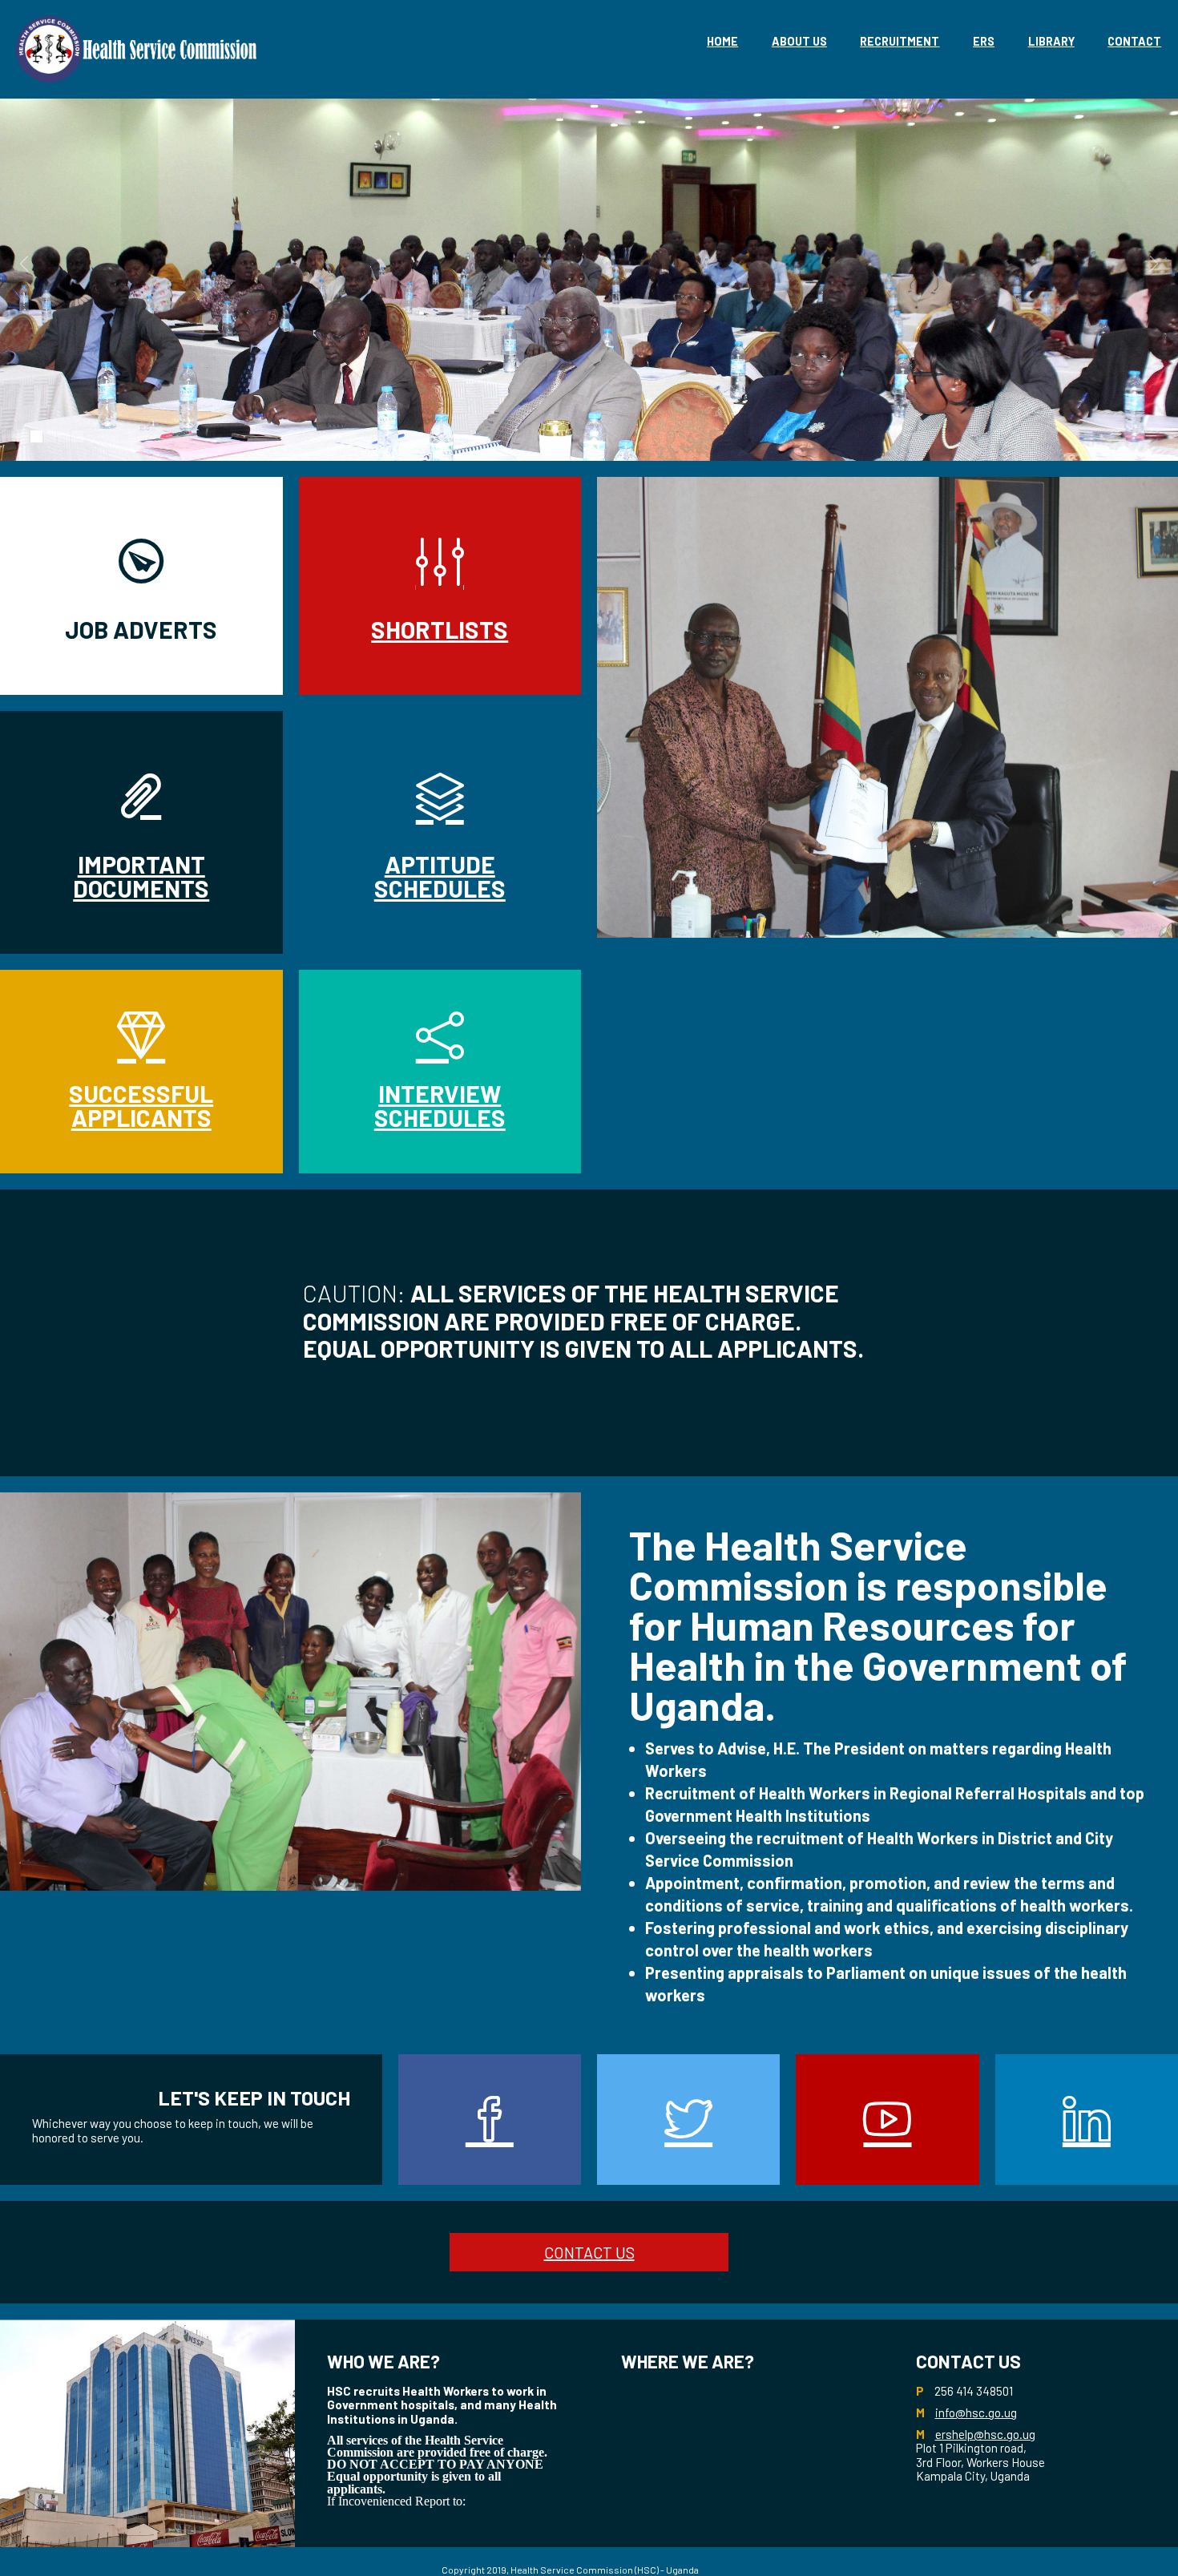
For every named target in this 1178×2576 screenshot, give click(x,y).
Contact (1134, 41)
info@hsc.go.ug (976, 2412)
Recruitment (900, 41)
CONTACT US (589, 2252)
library (1051, 41)
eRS (984, 41)
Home (722, 41)
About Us (799, 41)
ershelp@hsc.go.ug (985, 2434)
